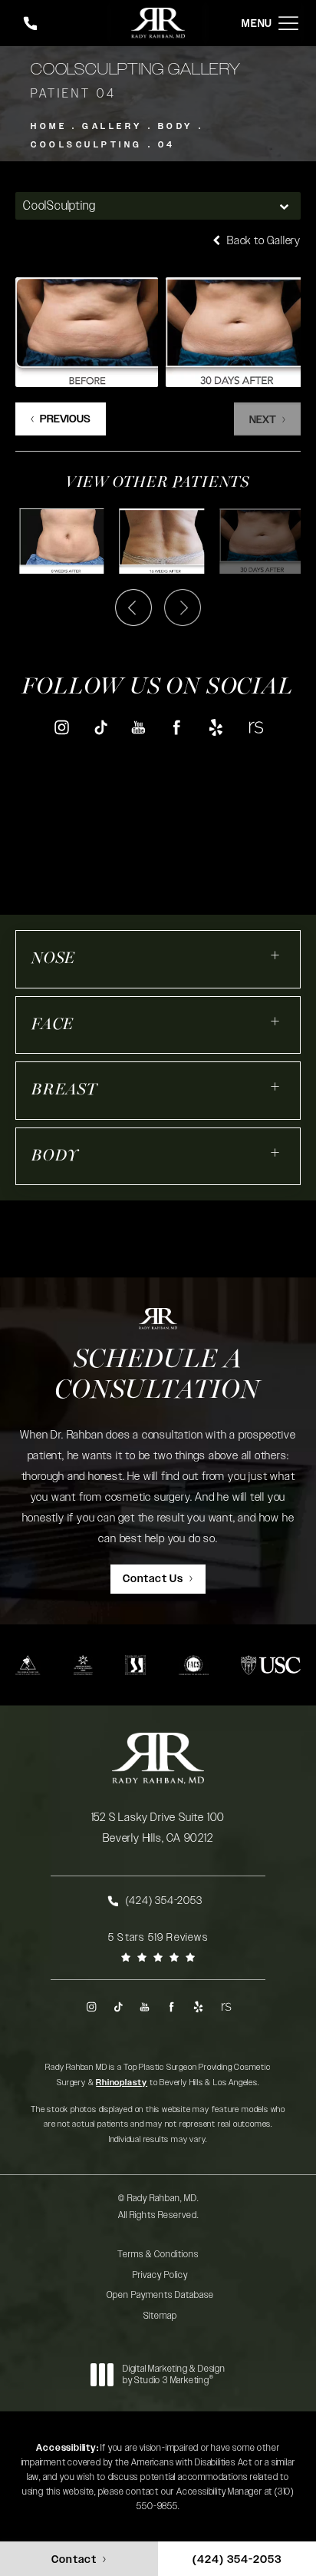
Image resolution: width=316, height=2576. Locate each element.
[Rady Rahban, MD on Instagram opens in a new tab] (61, 727)
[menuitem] (61, 727)
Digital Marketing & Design (174, 2375)
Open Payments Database (160, 2295)
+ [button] (276, 955)
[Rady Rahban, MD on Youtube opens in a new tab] (138, 727)
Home (49, 126)
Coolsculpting (87, 145)
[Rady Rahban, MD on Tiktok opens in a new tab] (100, 727)
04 (167, 145)
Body (176, 126)
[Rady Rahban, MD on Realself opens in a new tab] (255, 727)
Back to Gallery (262, 241)
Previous (65, 419)
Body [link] (55, 1156)
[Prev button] (133, 608)
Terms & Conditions (158, 2254)
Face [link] (53, 1025)
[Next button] (183, 608)
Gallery (112, 126)
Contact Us (153, 1579)
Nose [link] (53, 959)
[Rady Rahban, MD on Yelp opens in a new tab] (216, 727)
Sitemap (160, 2316)
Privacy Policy (160, 2275)
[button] (288, 23)
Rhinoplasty (122, 2083)
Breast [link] (64, 1090)
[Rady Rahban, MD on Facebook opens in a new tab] (178, 727)
